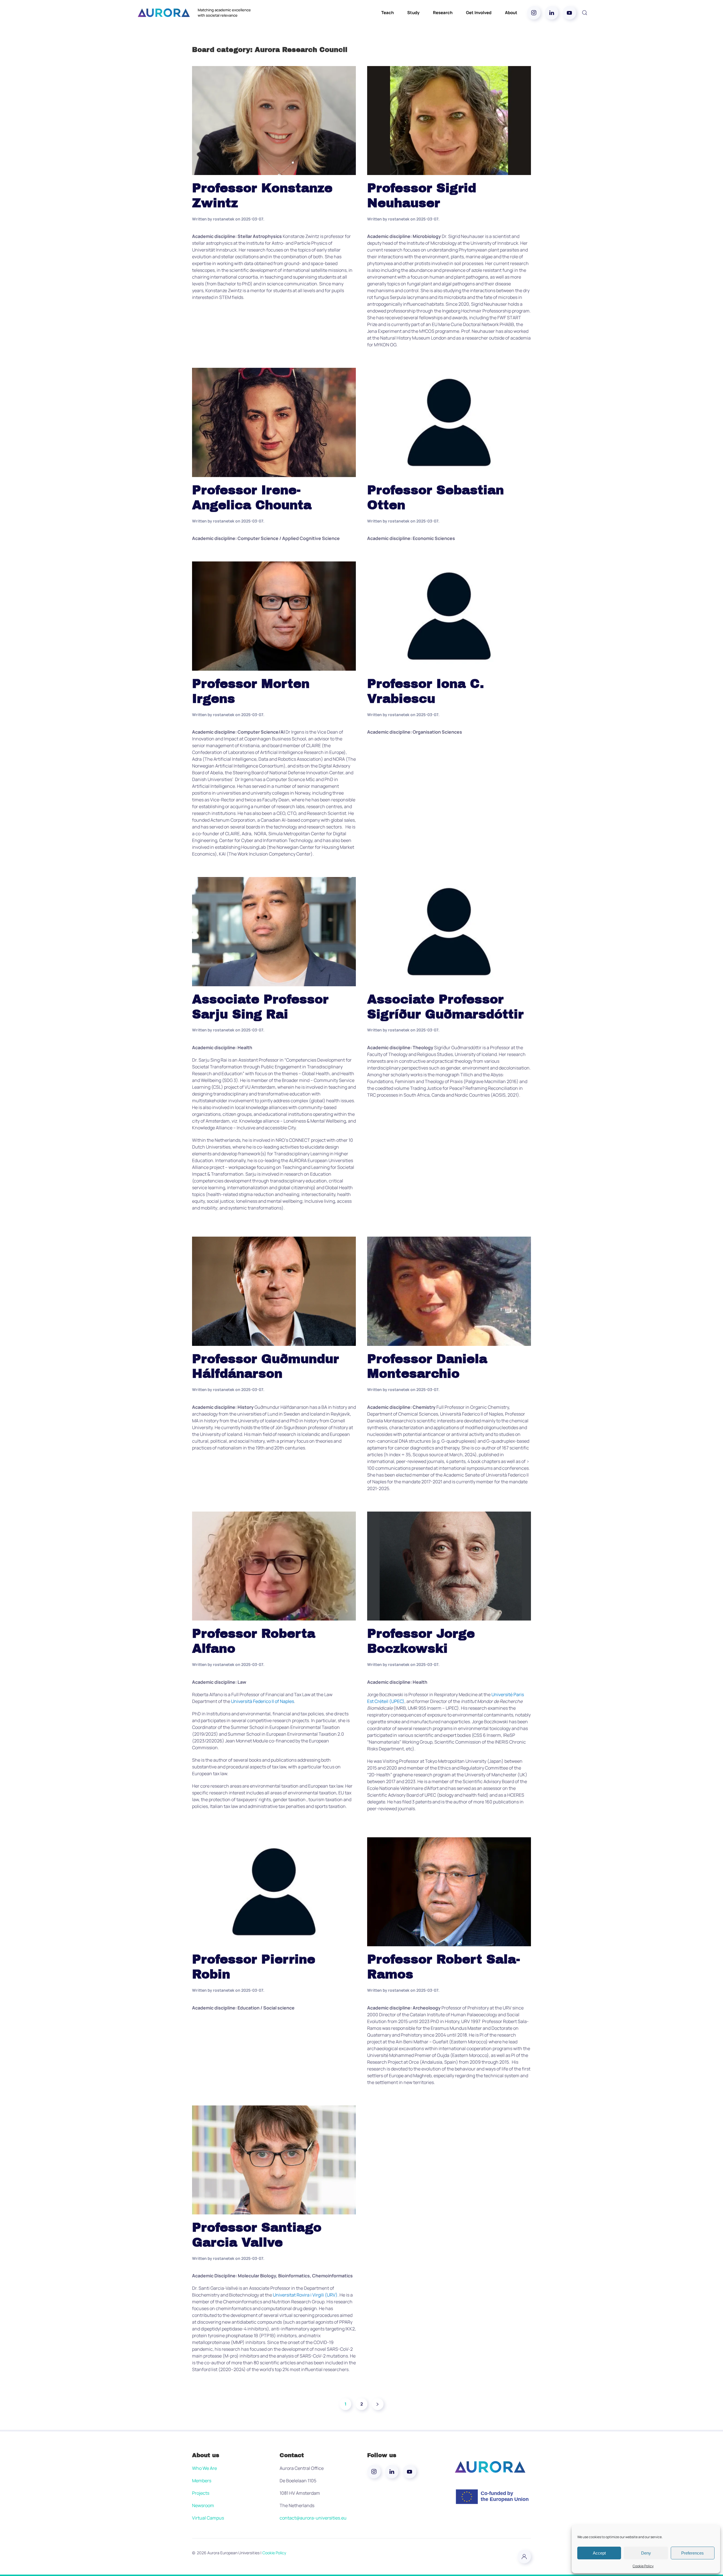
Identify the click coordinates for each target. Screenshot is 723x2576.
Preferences (692, 2553)
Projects (201, 2493)
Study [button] (413, 13)
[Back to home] (164, 13)
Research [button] (443, 13)
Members (202, 2481)
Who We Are (204, 2468)
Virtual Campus (208, 2518)
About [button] (511, 13)
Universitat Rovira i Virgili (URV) (305, 2295)
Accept (599, 2553)
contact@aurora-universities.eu (313, 2518)
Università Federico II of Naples (263, 1701)
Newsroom (203, 2505)
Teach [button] (387, 13)
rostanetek (224, 219)
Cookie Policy (643, 2566)
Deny (646, 2553)
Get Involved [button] (479, 13)
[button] (585, 13)
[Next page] (378, 2404)
